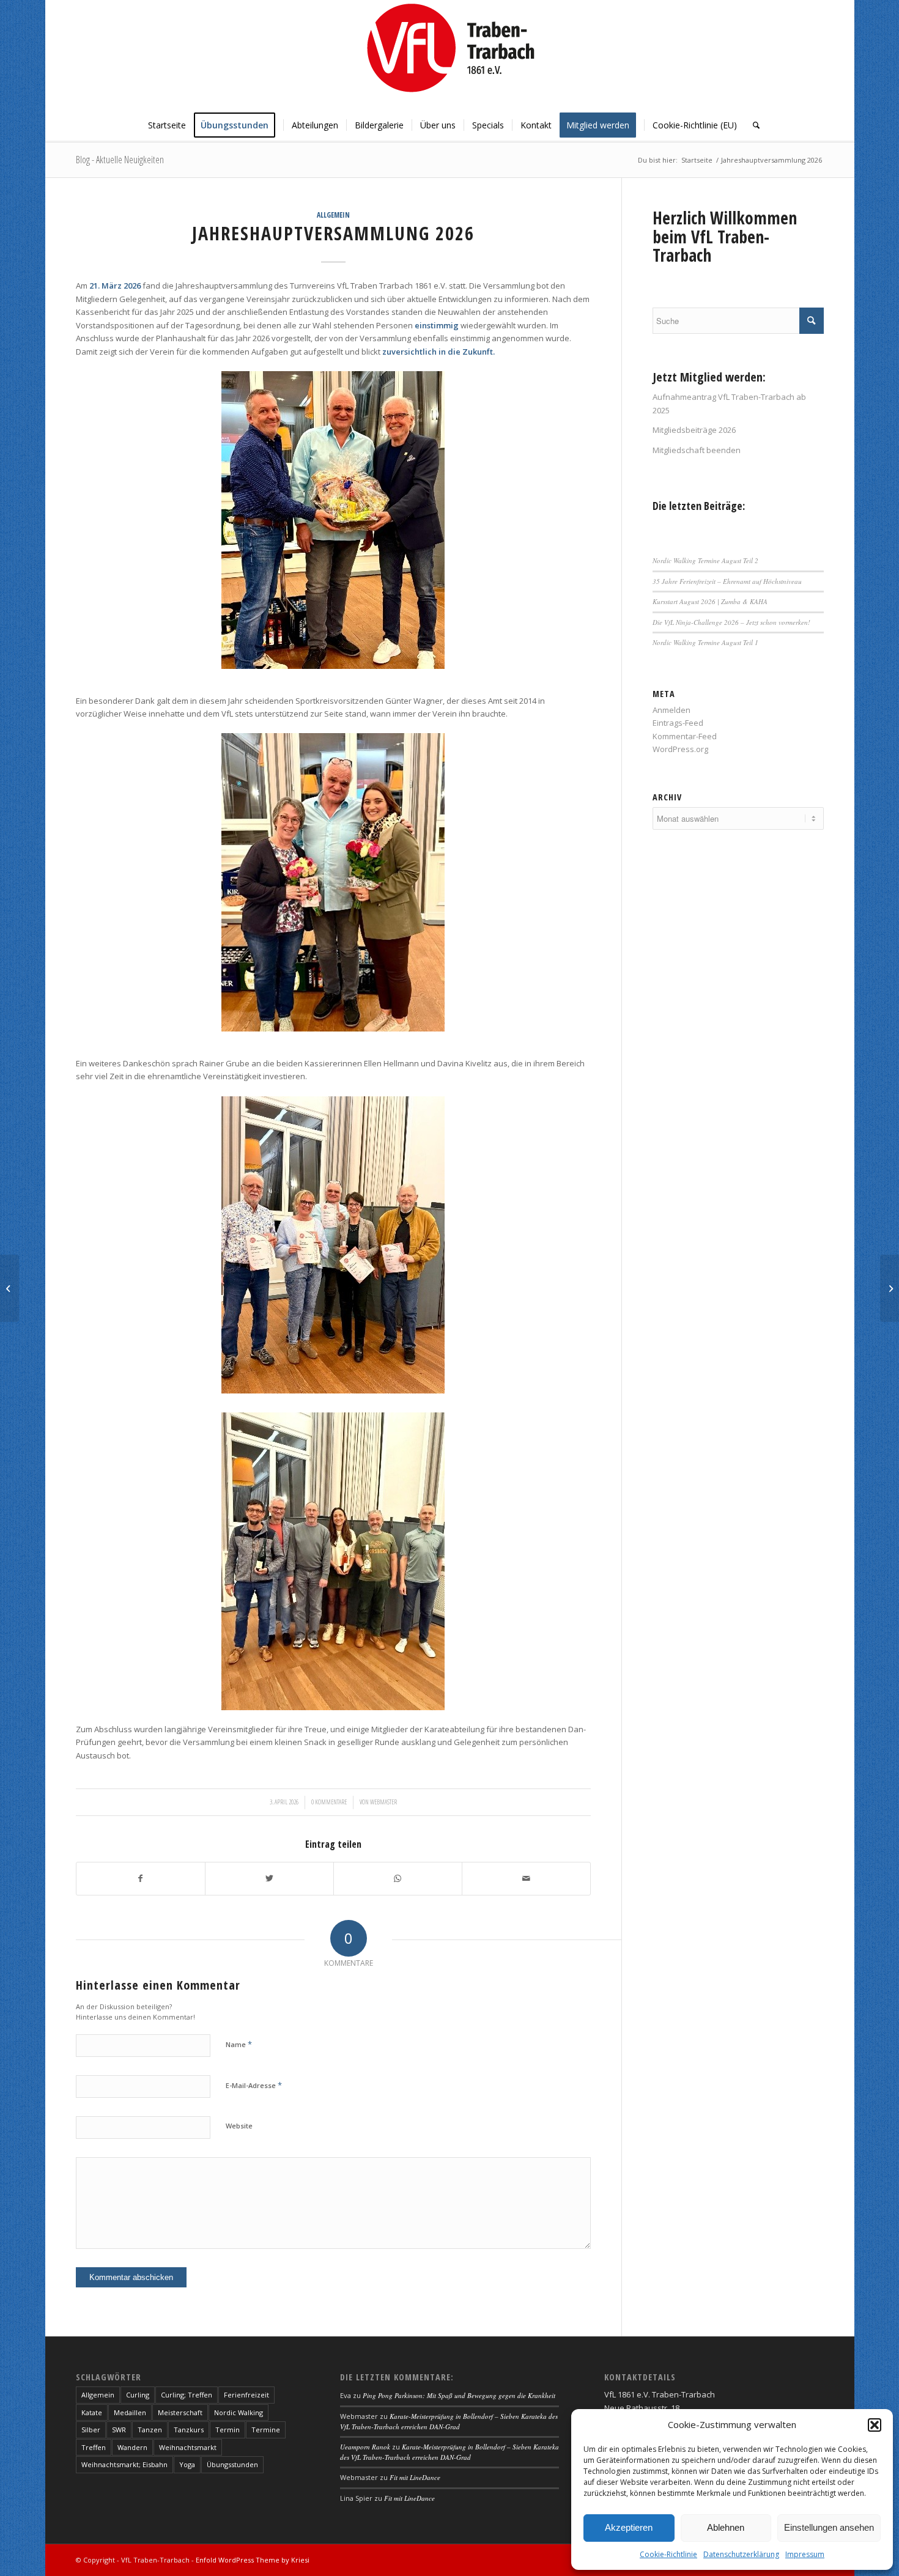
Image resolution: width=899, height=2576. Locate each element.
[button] (875, 2425)
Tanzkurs (189, 2430)
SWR (119, 2430)
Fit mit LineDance (415, 2477)
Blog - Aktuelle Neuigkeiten (120, 160)
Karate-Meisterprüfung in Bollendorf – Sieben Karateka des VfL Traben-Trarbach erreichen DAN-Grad (449, 2421)
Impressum (805, 2554)
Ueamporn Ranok (365, 2447)
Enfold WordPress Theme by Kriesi (253, 2560)
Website (239, 2126)
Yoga (187, 2464)
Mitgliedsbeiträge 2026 (694, 430)
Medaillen (130, 2412)
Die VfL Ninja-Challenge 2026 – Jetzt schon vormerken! (731, 622)
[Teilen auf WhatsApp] (398, 1878)
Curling (138, 2395)
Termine (266, 2430)
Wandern (132, 2447)
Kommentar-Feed (685, 736)
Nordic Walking (239, 2412)
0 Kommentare (329, 1802)
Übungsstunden (232, 2464)
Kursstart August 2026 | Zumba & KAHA (710, 601)
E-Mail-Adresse (254, 2085)
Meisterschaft (180, 2412)
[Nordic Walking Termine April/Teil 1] (9, 1288)
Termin (228, 2430)
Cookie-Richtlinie (668, 2554)
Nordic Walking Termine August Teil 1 (705, 642)
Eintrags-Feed (678, 723)
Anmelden (671, 710)
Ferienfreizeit (246, 2395)
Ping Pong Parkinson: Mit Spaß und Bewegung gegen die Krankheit (459, 2395)
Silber (91, 2430)
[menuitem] (167, 125)
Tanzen (150, 2430)
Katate (92, 2412)
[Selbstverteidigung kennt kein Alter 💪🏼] (890, 1288)
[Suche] (752, 125)
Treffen (94, 2447)
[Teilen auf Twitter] (269, 1878)
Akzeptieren (629, 2527)
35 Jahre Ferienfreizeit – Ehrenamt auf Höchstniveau (727, 581)
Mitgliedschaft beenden (697, 450)
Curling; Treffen (187, 2395)
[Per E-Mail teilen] (526, 1878)
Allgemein (333, 215)
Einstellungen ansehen (829, 2527)
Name (239, 2044)
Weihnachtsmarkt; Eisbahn (124, 2464)
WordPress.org (680, 749)
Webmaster (383, 1802)
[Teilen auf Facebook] (141, 1878)
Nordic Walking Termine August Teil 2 (705, 560)
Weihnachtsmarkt (188, 2447)
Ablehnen (726, 2527)
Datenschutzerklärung (741, 2554)
